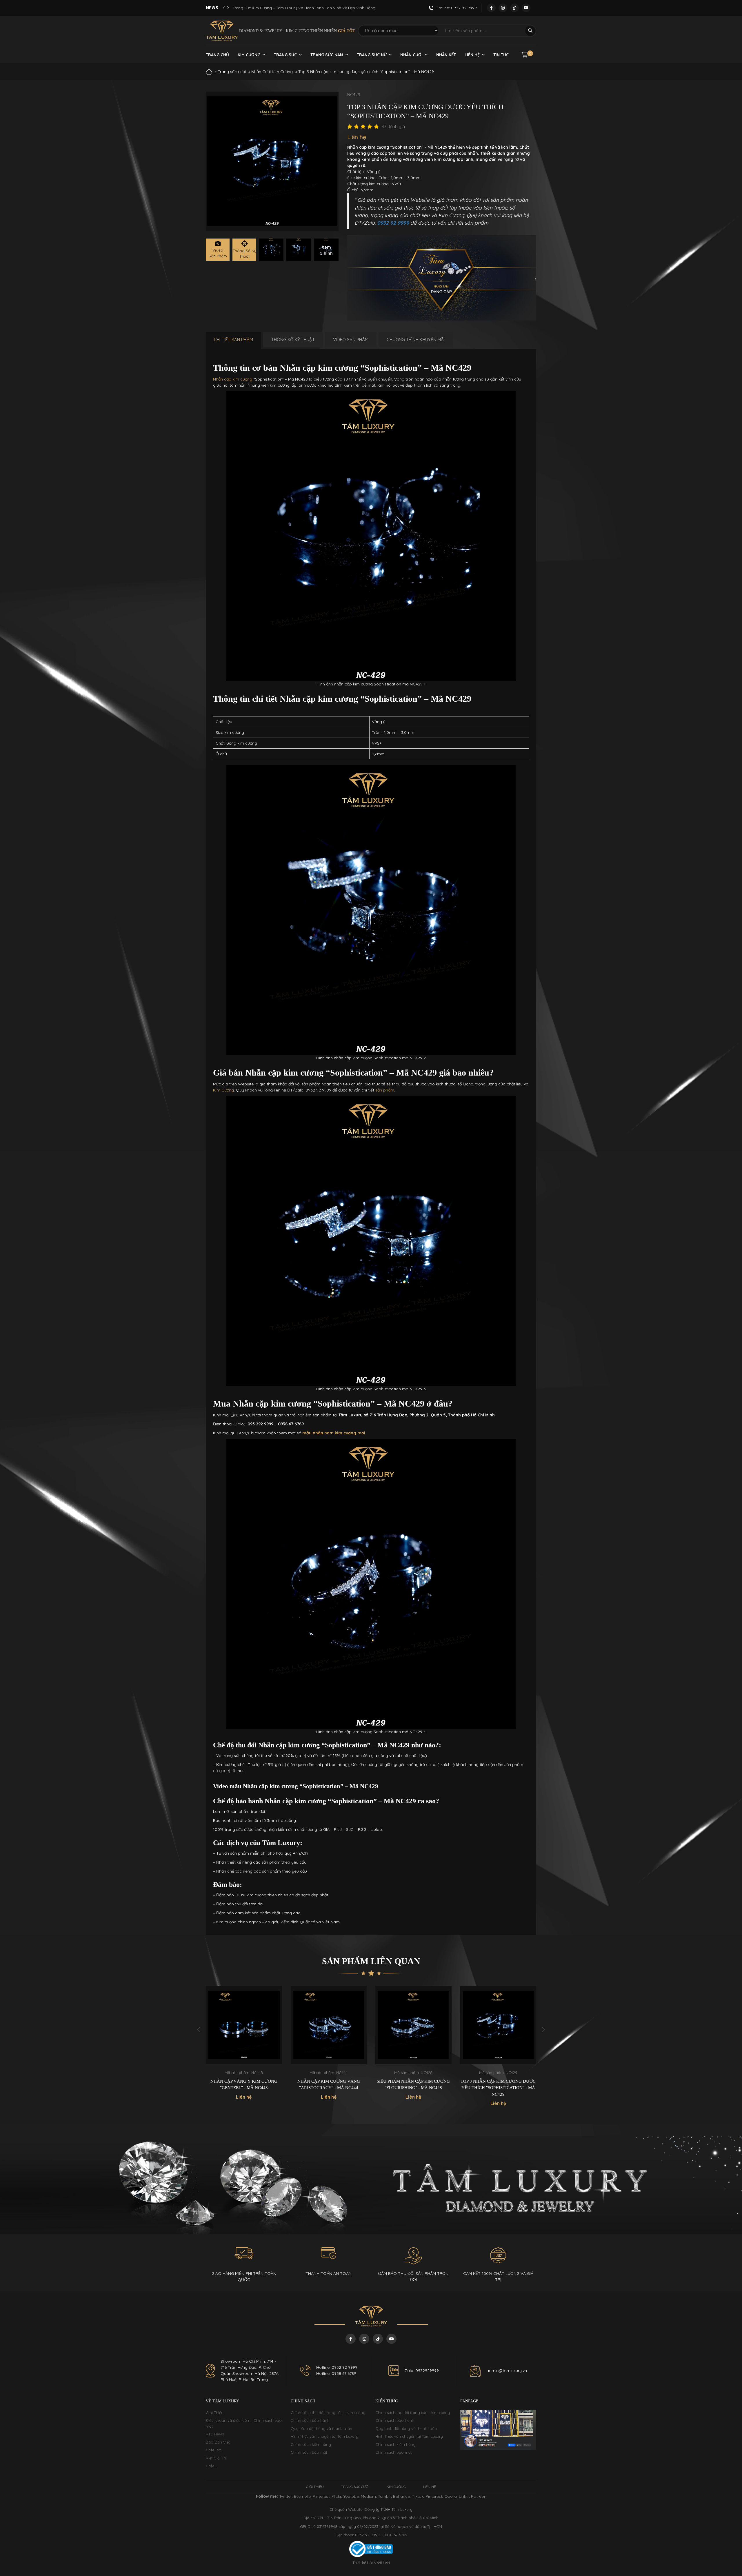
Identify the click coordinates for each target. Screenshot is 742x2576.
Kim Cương (249, 55)
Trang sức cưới (232, 72)
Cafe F (212, 2466)
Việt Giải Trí (216, 2458)
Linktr (464, 2496)
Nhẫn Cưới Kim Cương (272, 72)
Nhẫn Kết (446, 55)
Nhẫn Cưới (411, 55)
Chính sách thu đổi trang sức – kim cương (328, 2413)
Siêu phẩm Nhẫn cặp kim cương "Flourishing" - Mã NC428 (329, 2085)
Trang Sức (285, 55)
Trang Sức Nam (327, 55)
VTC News (215, 2434)
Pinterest (321, 2496)
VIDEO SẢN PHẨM (351, 340)
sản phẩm (385, 1090)
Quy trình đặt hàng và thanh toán (321, 2428)
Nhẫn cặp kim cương (233, 379)
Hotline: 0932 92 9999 (337, 2367)
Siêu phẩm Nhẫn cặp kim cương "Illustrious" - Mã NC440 (498, 2085)
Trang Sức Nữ (372, 55)
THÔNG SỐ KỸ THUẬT (293, 340)
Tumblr (384, 2496)
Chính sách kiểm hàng (311, 2444)
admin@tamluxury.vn (507, 2371)
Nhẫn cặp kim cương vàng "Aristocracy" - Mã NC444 (244, 2085)
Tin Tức (501, 55)
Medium (368, 2496)
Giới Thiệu (215, 2413)
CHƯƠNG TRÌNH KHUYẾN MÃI (416, 340)
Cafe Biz (213, 2450)
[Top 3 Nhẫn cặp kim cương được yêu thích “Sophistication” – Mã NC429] (271, 250)
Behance (401, 2496)
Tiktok (418, 2496)
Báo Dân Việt (218, 2442)
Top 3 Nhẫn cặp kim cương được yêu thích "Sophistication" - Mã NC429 (413, 2088)
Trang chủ (217, 55)
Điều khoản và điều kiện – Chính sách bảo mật (244, 2423)
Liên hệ (472, 55)
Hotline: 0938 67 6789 (336, 2373)
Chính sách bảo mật (309, 2452)
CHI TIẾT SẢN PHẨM (233, 340)
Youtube (351, 2496)
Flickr (337, 2496)
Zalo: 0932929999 (422, 2371)
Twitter (285, 2496)
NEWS (212, 8)
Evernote (302, 2496)
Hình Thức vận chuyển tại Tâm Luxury (324, 2436)
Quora (451, 2496)
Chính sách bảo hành (310, 2420)
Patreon (479, 2496)
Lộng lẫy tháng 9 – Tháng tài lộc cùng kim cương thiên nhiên (288, 8)
